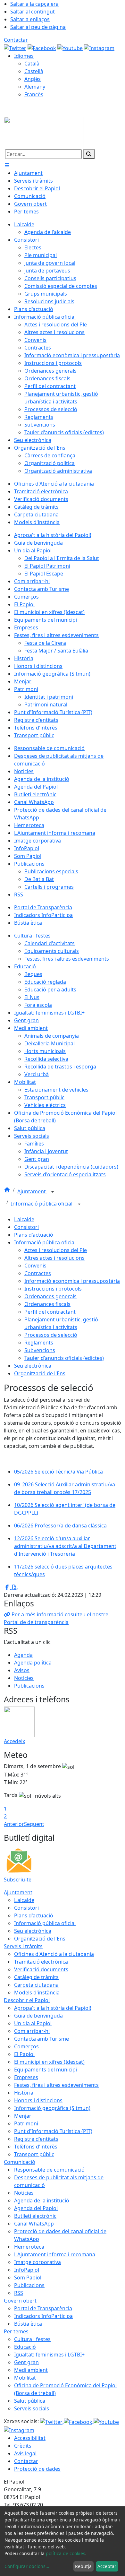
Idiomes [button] (24, 56)
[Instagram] (99, 48)
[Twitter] (16, 48)
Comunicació (20, 2162)
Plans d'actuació (34, 1235)
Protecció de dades (37, 2469)
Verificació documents (41, 1969)
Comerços (26, 2046)
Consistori (26, 1227)
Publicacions (29, 1686)
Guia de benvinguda (38, 2016)
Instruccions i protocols (53, 1289)
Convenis (35, 1266)
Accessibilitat (30, 2438)
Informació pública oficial (42, 1204)
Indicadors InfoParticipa (43, 2316)
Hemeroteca (29, 2247)
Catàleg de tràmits (36, 1977)
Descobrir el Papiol (27, 2000)
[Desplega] (53, 1192)
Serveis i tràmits (23, 1946)
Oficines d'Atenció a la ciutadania (54, 1954)
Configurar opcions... (27, 2566)
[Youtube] (71, 48)
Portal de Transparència (43, 2308)
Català (32, 64)
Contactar (16, 40)
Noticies (24, 2193)
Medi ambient (31, 2370)
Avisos (22, 1670)
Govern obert (20, 2301)
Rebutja (83, 2566)
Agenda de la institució (42, 2200)
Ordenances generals (50, 1296)
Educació (25, 2347)
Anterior (14, 1824)
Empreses (26, 2077)
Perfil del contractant (50, 1312)
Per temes (16, 2331)
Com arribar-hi (32, 2031)
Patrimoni (26, 2123)
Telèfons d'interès (36, 2147)
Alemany (35, 87)
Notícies (24, 1678)
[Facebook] (42, 48)
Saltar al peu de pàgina (38, 27)
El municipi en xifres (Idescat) (49, 2062)
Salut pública (30, 2401)
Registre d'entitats (36, 2139)
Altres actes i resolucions (54, 1258)
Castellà (34, 71)
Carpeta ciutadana (36, 1985)
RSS (19, 2293)
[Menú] (7, 165)
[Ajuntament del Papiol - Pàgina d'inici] (44, 133)
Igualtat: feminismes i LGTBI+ (49, 2355)
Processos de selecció (51, 1335)
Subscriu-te (18, 1880)
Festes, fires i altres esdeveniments (56, 2085)
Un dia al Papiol (33, 2023)
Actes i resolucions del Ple (56, 1250)
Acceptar (107, 2566)
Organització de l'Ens (40, 1373)
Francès (34, 94)
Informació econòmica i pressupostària (72, 1281)
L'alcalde (24, 1219)
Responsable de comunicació (49, 2170)
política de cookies (66, 2553)
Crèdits (23, 2446)
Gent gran (26, 2362)
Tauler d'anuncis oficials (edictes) (64, 1358)
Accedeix (14, 1741)
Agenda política (33, 1663)
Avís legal (25, 2453)
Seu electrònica (33, 1366)
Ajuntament (32, 1191)
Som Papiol (28, 2278)
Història (24, 2093)
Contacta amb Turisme (42, 2039)
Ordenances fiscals (47, 1304)
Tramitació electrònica (41, 1962)
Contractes (38, 1273)
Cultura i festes (32, 2339)
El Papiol (24, 2054)
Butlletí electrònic (35, 2216)
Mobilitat (25, 2378)
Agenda (23, 1655)
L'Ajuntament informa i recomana (55, 2254)
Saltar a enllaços (30, 19)
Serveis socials (32, 2408)
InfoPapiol (27, 2270)
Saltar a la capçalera (34, 4)
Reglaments (39, 1343)
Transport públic (34, 2154)
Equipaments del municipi (46, 2070)
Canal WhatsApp (34, 2224)
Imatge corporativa (37, 2262)
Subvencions (40, 1350)
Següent (34, 1824)
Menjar (23, 2116)
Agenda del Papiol (36, 2208)
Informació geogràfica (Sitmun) (52, 2108)
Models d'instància (37, 1993)
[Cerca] (89, 154)
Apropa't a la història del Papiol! (53, 2008)
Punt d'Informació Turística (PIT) (53, 2131)
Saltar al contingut (33, 12)
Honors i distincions (38, 2100)
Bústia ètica (28, 2324)
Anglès (33, 79)
